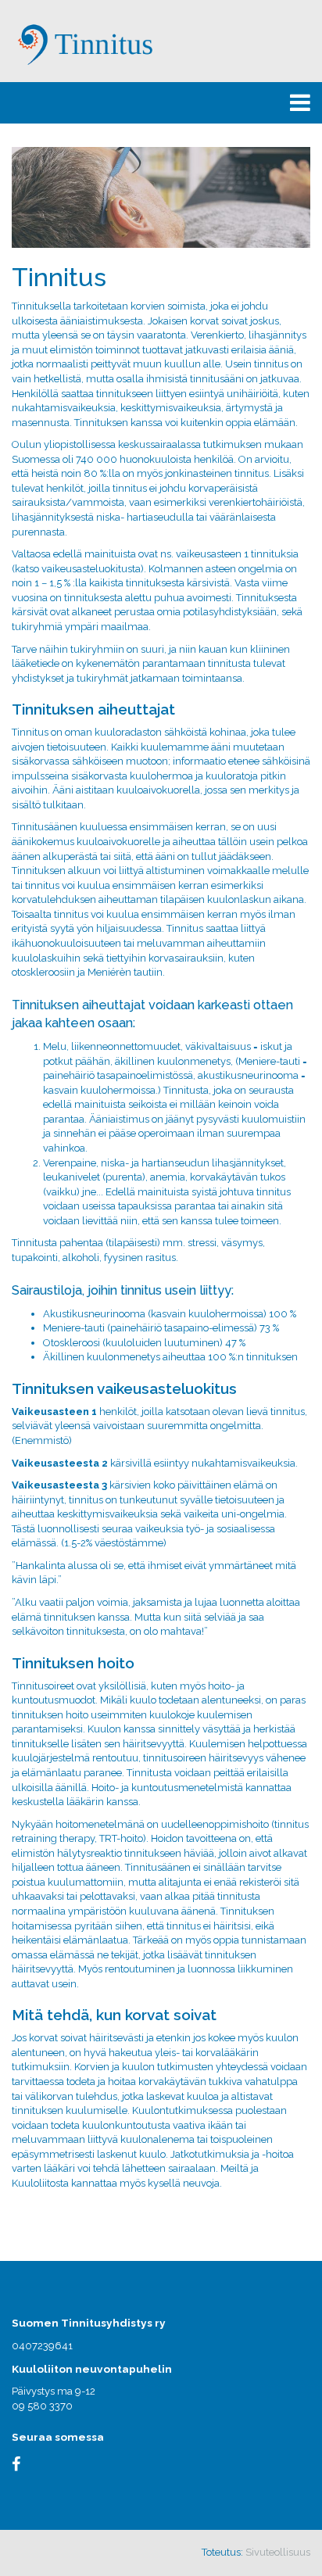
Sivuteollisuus (278, 2552)
